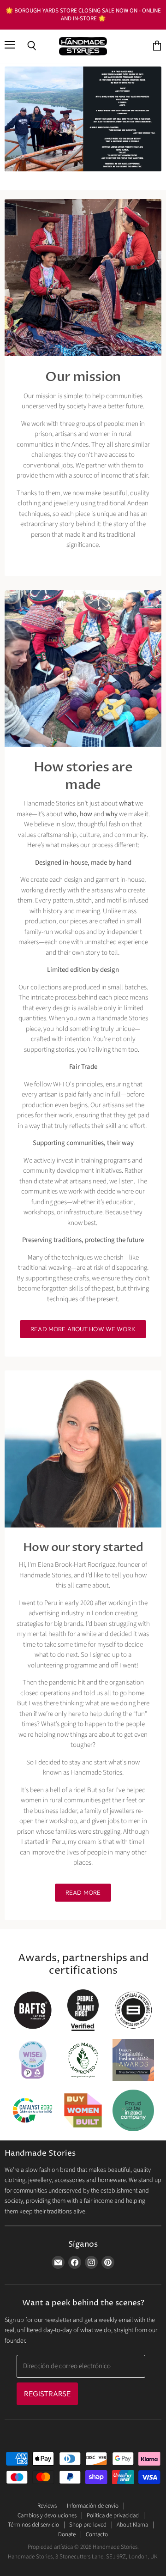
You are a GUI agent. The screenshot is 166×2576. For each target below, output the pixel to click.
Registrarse (47, 2394)
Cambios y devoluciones (47, 2515)
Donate (67, 2534)
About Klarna (132, 2525)
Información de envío (93, 2506)
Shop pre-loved (88, 2525)
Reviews (47, 2506)
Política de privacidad (113, 2515)
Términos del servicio (33, 2525)
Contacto (97, 2534)
